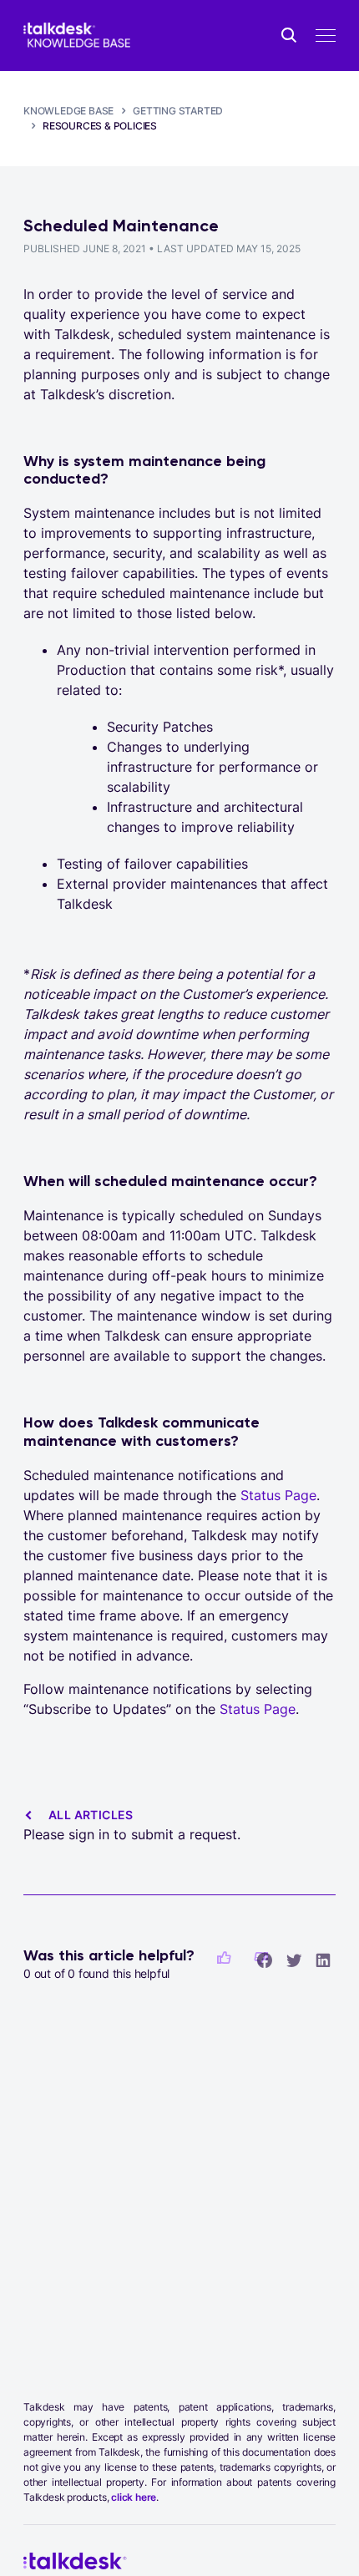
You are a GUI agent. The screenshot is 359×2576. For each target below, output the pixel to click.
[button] (224, 1958)
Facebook (265, 1960)
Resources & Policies (100, 126)
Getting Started (178, 111)
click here (134, 2497)
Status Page (278, 1495)
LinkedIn (323, 1960)
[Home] (77, 35)
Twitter (294, 1960)
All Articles (91, 1815)
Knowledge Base (68, 111)
